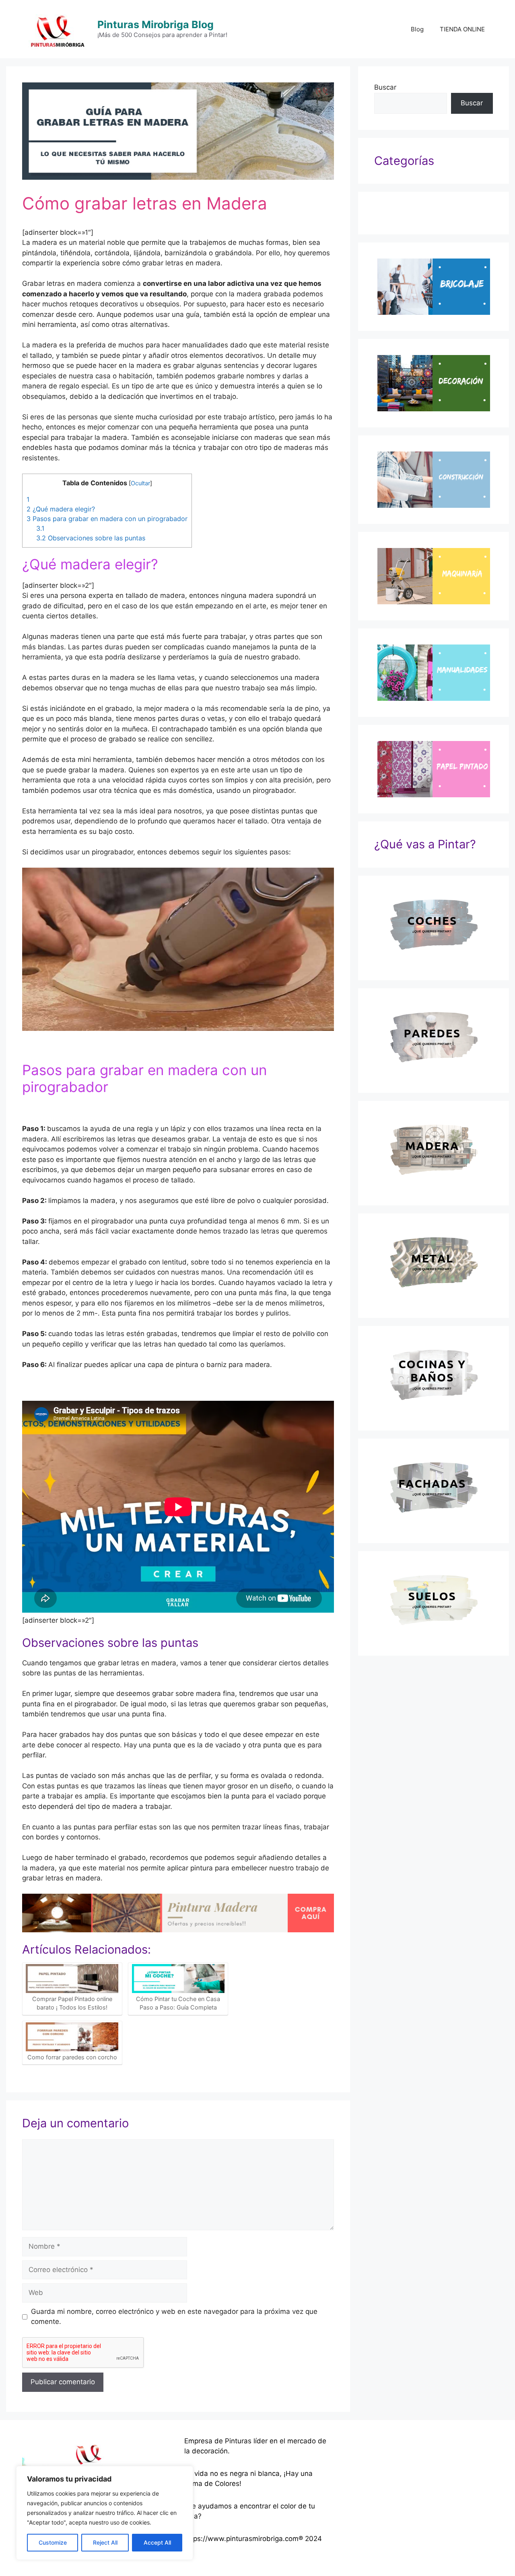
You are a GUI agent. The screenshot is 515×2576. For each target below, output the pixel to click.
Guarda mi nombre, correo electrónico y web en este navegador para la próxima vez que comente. (174, 2317)
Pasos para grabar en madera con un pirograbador (107, 519)
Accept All (157, 2542)
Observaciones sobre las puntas (91, 538)
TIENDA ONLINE (462, 29)
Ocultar (140, 483)
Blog (417, 29)
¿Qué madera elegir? (61, 509)
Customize (53, 2542)
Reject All (105, 2542)
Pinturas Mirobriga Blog (156, 25)
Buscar (385, 87)
